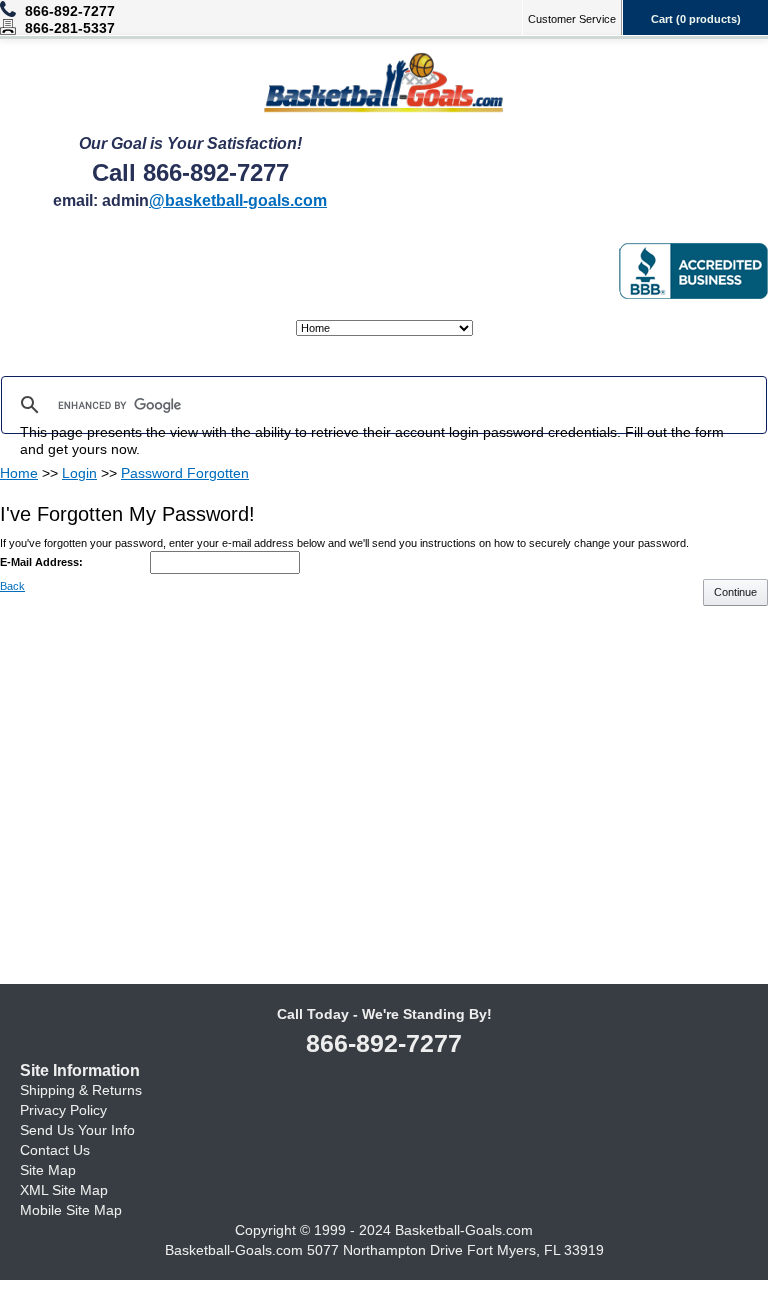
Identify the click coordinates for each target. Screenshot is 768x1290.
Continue (735, 592)
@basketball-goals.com (238, 200)
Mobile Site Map (71, 1210)
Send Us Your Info (77, 1130)
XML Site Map (64, 1190)
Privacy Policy (63, 1110)
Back (12, 586)
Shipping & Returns (81, 1090)
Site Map (48, 1170)
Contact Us (55, 1150)
